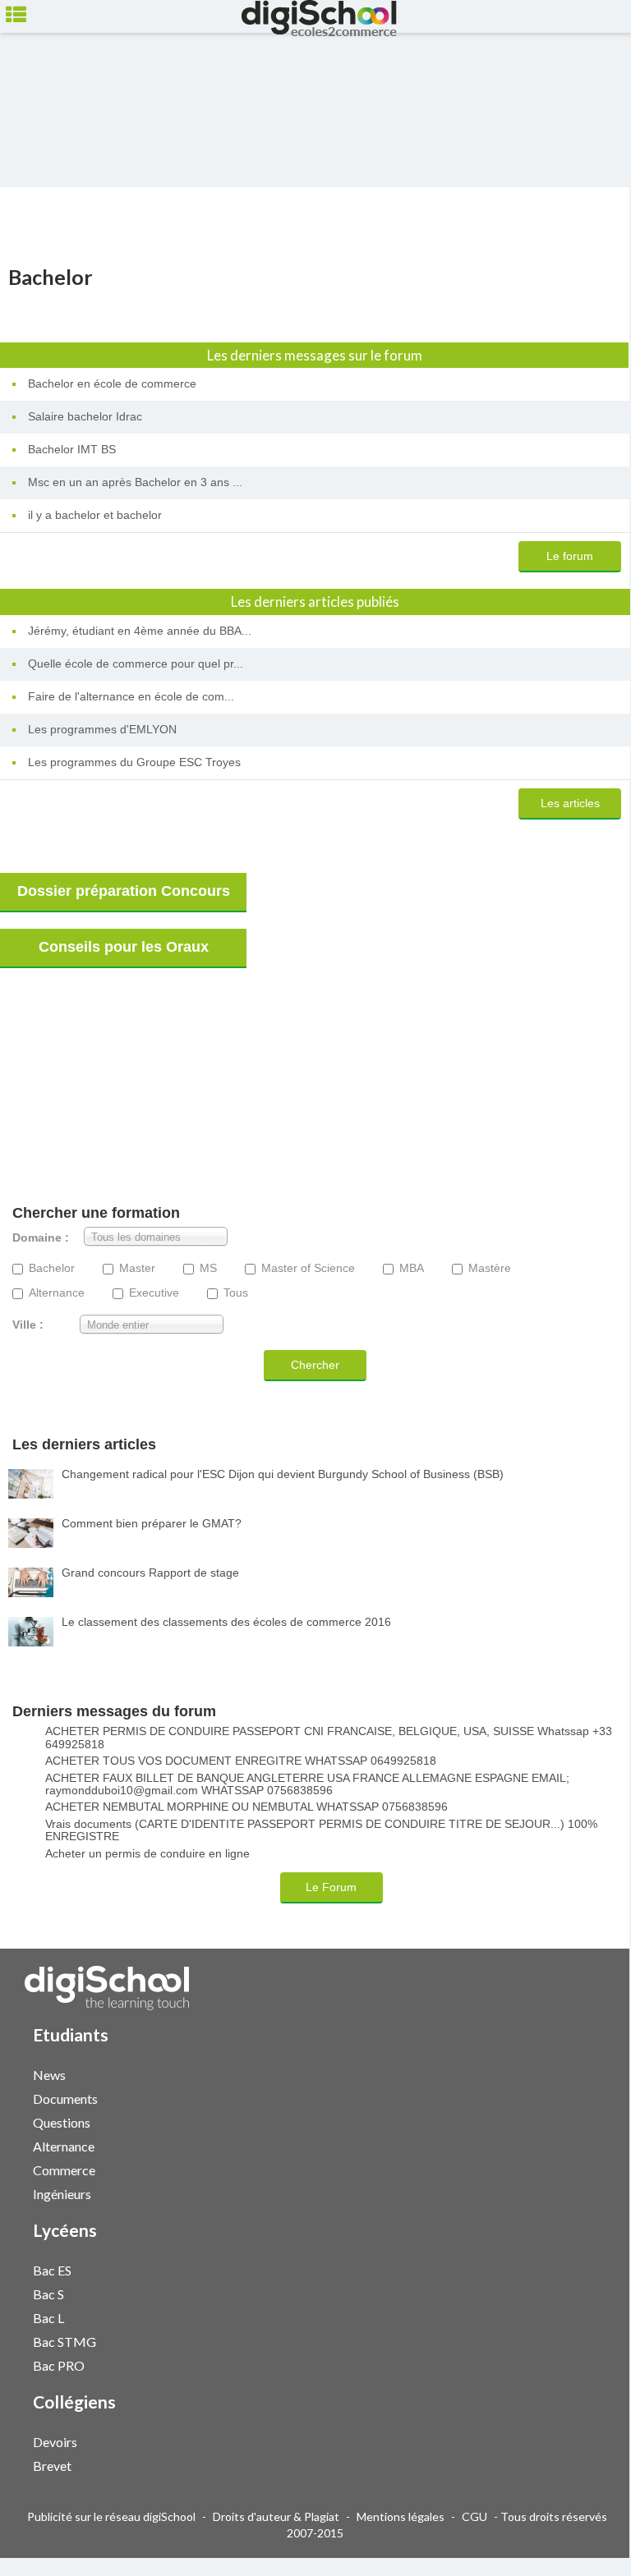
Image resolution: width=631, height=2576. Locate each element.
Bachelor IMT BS (72, 449)
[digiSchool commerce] (576, 2169)
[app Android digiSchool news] (592, 2073)
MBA (412, 1268)
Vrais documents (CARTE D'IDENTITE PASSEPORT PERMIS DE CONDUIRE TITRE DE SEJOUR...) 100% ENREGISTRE (321, 1830)
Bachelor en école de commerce (112, 383)
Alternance (57, 1293)
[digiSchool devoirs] (576, 2441)
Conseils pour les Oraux (124, 947)
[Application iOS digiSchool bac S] (584, 2292)
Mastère (490, 1268)
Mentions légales (401, 2516)
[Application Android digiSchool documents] (592, 2097)
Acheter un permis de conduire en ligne (147, 1854)
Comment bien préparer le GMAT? (152, 1523)
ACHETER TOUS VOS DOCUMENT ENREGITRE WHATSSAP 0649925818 (241, 1761)
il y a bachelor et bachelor (95, 515)
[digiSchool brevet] (576, 2465)
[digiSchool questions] (576, 2121)
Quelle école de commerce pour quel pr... (136, 664)
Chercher (315, 1365)
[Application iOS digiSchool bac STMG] (584, 2340)
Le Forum (331, 1887)
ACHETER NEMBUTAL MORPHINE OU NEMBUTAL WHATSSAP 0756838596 (246, 1807)
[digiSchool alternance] (576, 2145)
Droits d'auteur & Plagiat (276, 2516)
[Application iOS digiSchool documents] (584, 2097)
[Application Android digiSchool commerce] (592, 2168)
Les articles (570, 803)
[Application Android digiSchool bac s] (592, 2292)
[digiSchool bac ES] (576, 2269)
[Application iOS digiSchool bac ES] (584, 2268)
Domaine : (41, 1238)
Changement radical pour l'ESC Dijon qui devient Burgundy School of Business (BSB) (283, 1474)
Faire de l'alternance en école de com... (131, 696)
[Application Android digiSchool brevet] (592, 2464)
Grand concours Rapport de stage (150, 1573)
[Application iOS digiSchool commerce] (584, 2168)
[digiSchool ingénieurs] (576, 2193)
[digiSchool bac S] (576, 2293)
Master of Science (308, 1268)
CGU (474, 2516)
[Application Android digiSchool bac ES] (592, 2268)
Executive (154, 1293)
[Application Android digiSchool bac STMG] (592, 2340)
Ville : (28, 1325)
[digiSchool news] (576, 2074)
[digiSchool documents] (576, 2098)
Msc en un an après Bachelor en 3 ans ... (135, 482)
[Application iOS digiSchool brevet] (584, 2464)
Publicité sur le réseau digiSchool (111, 2516)
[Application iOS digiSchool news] (584, 2073)
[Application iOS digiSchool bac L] (584, 2316)
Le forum (570, 556)
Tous (236, 1293)
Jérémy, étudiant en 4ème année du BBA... (140, 631)
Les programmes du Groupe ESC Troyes (134, 762)
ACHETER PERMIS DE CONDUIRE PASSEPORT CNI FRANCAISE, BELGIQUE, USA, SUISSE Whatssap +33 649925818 (329, 1738)
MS (208, 1268)
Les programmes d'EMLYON (102, 729)
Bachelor (52, 1268)
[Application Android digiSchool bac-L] (592, 2316)
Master (137, 1268)
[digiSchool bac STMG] (576, 2341)
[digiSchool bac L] (576, 2317)
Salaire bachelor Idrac (85, 416)
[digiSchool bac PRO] (576, 2365)
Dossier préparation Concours (124, 891)
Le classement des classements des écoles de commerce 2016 (226, 1622)
